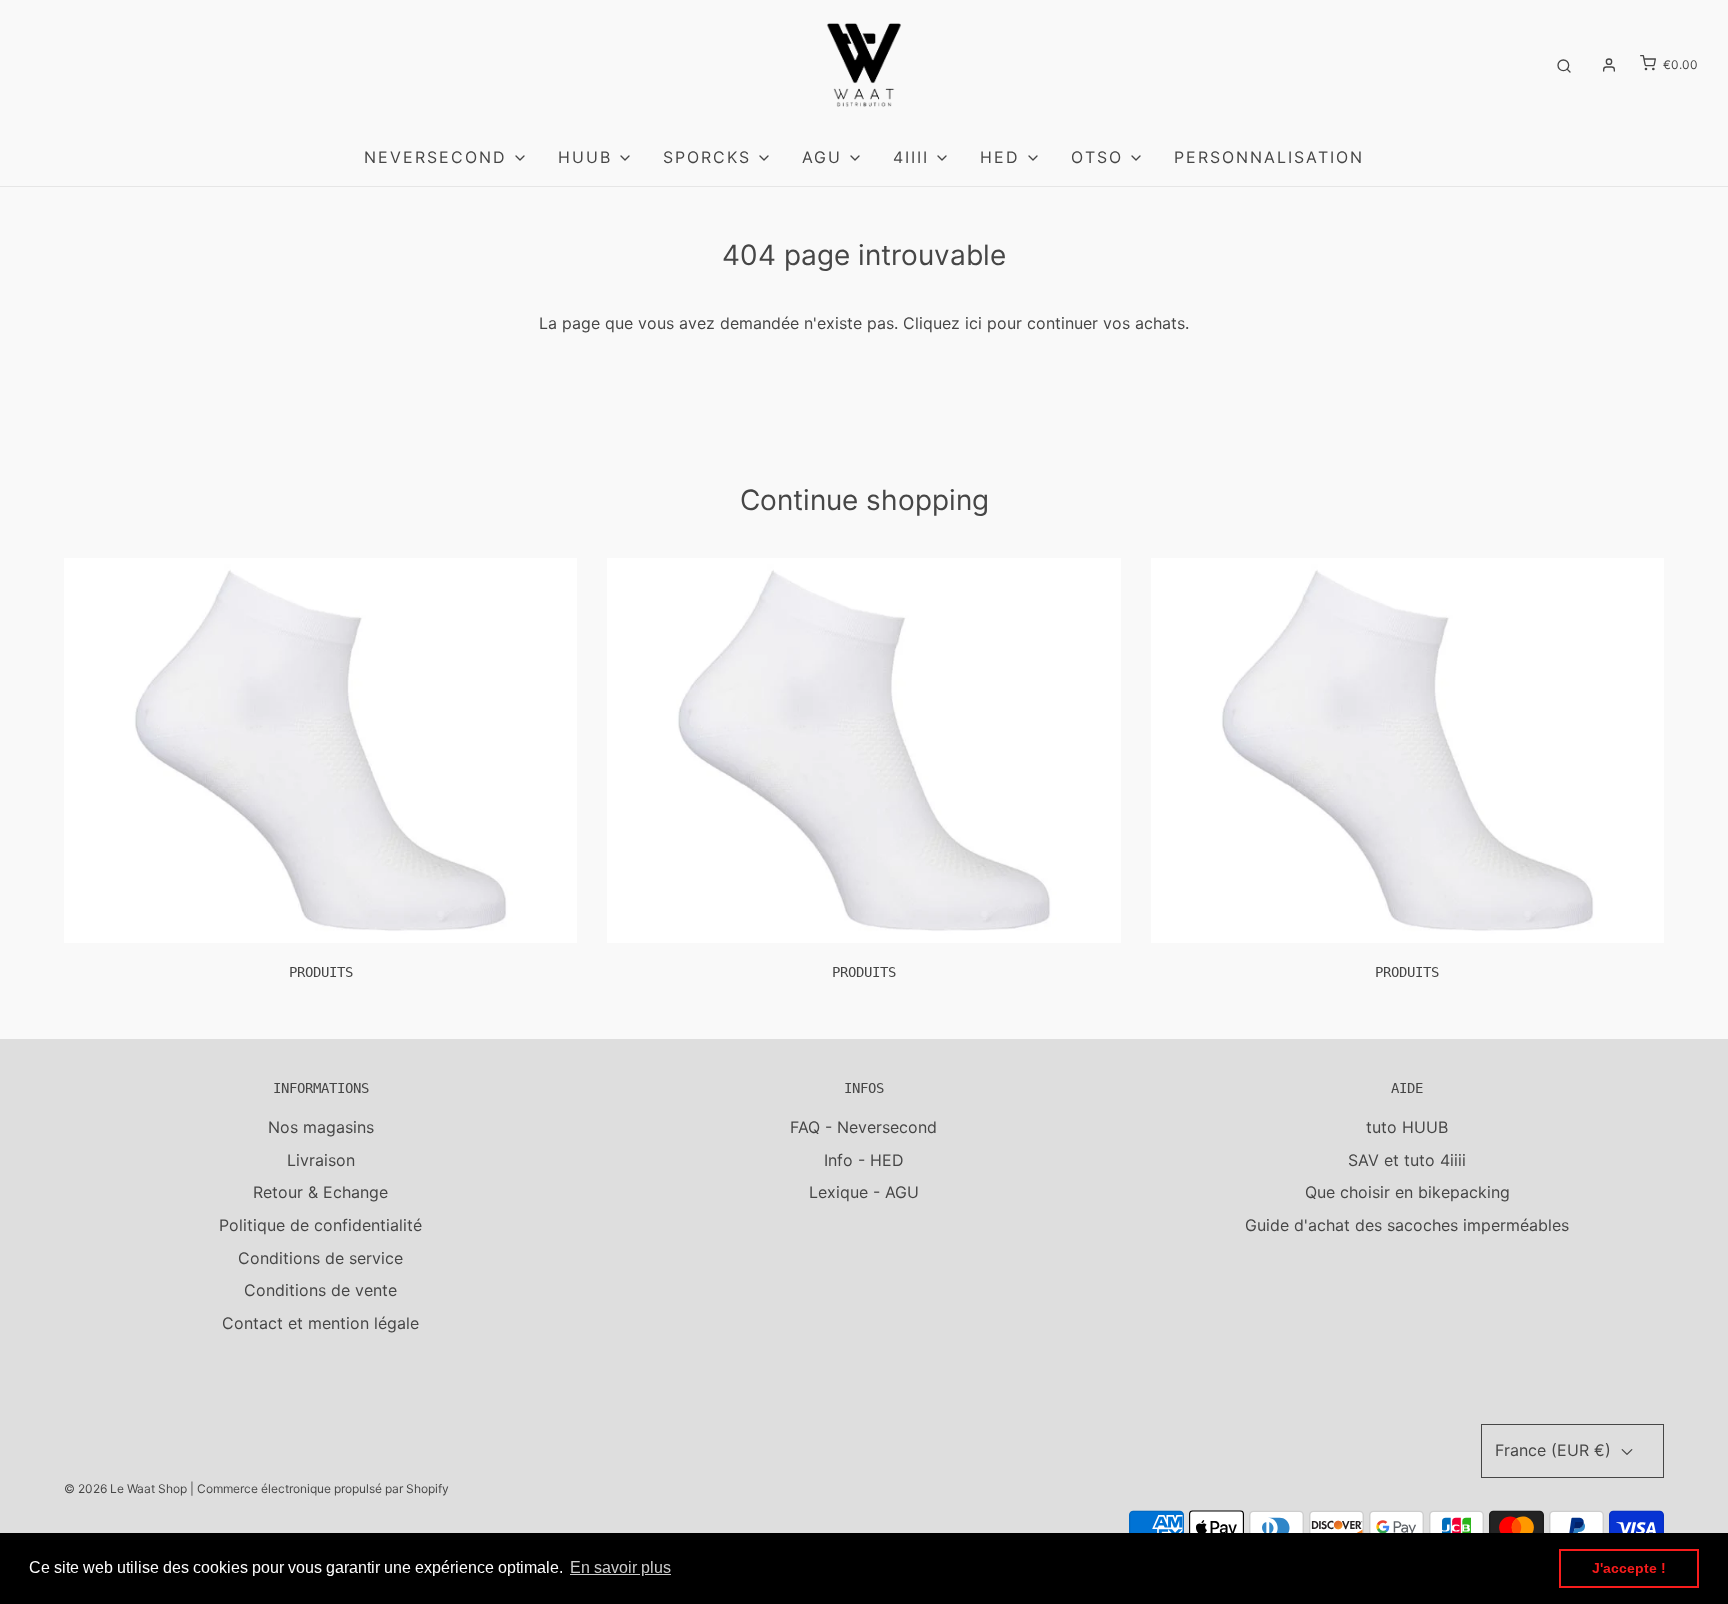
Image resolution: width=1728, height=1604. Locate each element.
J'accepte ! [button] (1629, 1568)
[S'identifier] (1609, 65)
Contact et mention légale (320, 1323)
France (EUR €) (1555, 1450)
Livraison (321, 1160)
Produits (321, 972)
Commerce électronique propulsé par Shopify (323, 1488)
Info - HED (864, 1160)
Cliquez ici (942, 323)
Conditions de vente (320, 1290)
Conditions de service (320, 1258)
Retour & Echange (320, 1192)
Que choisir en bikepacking (1407, 1192)
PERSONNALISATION (1269, 157)
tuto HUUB (1407, 1127)
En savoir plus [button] (620, 1567)
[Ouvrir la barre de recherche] (1564, 64)
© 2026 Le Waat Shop (125, 1488)
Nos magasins (321, 1127)
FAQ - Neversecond (863, 1127)
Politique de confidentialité (320, 1225)
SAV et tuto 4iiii (1407, 1160)
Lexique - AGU (864, 1192)
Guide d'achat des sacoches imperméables (1407, 1225)
